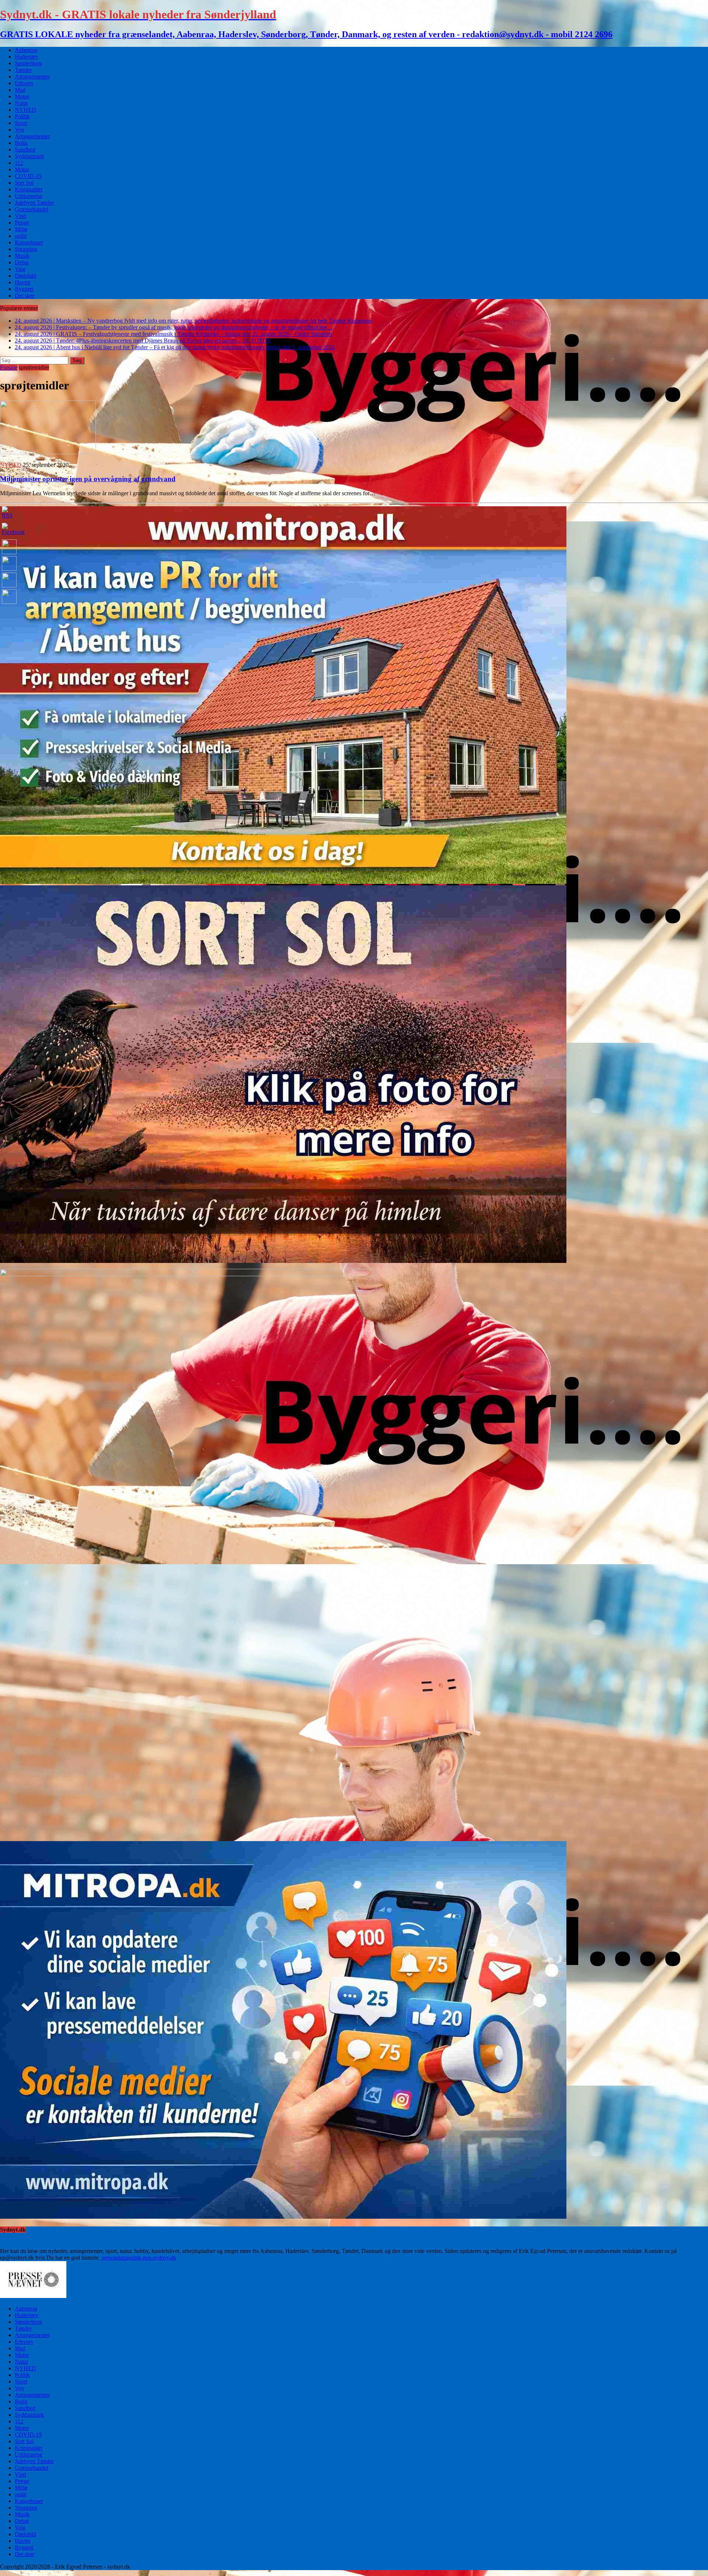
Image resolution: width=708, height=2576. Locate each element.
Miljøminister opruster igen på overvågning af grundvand (88, 479)
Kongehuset (29, 242)
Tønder (23, 70)
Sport (21, 123)
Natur (21, 103)
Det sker (25, 296)
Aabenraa (26, 50)
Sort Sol (24, 183)
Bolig (21, 143)
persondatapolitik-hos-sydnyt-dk (139, 2258)
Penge (22, 223)
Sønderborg (28, 63)
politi (21, 236)
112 (19, 163)
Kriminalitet (29, 189)
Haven (22, 282)
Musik (22, 256)
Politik (22, 116)
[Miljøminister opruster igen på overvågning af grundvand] (48, 452)
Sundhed (25, 150)
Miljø (21, 229)
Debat (22, 262)
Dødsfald (25, 276)
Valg (20, 269)
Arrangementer (32, 77)
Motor (22, 96)
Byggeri (24, 289)
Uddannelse (29, 196)
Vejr (20, 130)
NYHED (25, 110)
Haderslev (27, 57)
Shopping (26, 249)
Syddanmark (29, 156)
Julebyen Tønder (34, 203)
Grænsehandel (32, 209)
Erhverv (24, 83)
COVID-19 (28, 176)
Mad (20, 90)
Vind (20, 216)
